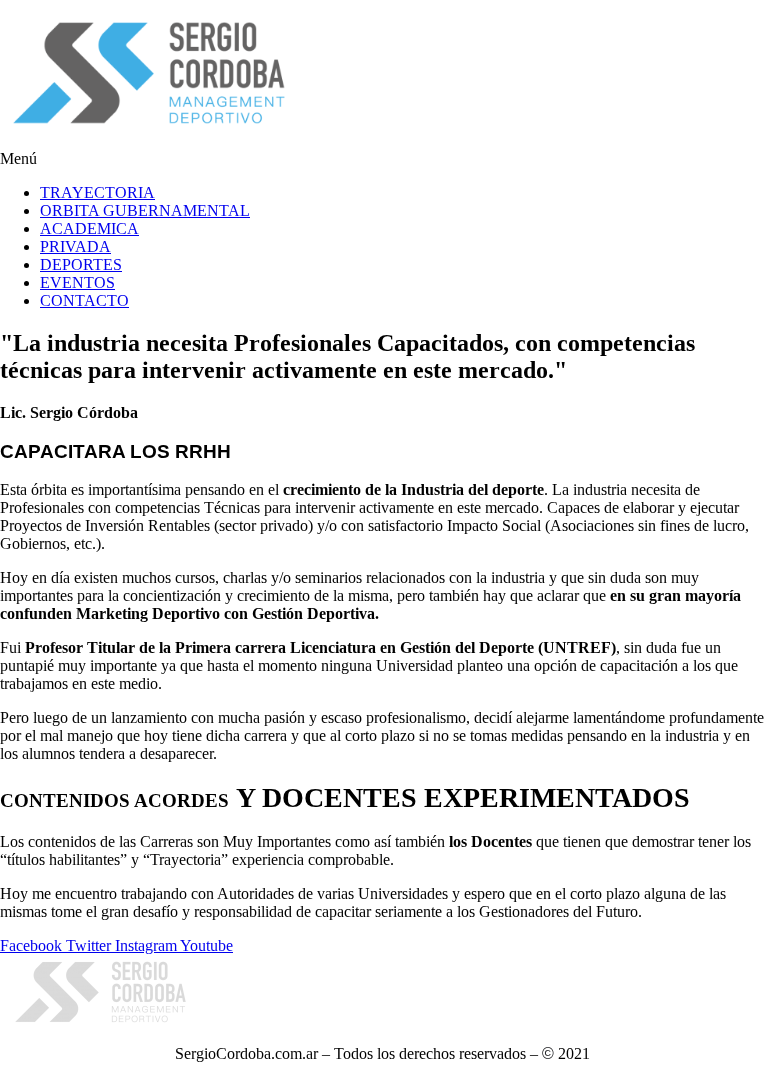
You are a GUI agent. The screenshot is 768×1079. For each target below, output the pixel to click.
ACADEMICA (89, 228)
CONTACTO (84, 300)
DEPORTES (81, 264)
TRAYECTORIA (97, 192)
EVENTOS (77, 282)
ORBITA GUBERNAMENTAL (145, 210)
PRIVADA (75, 246)
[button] (384, 159)
